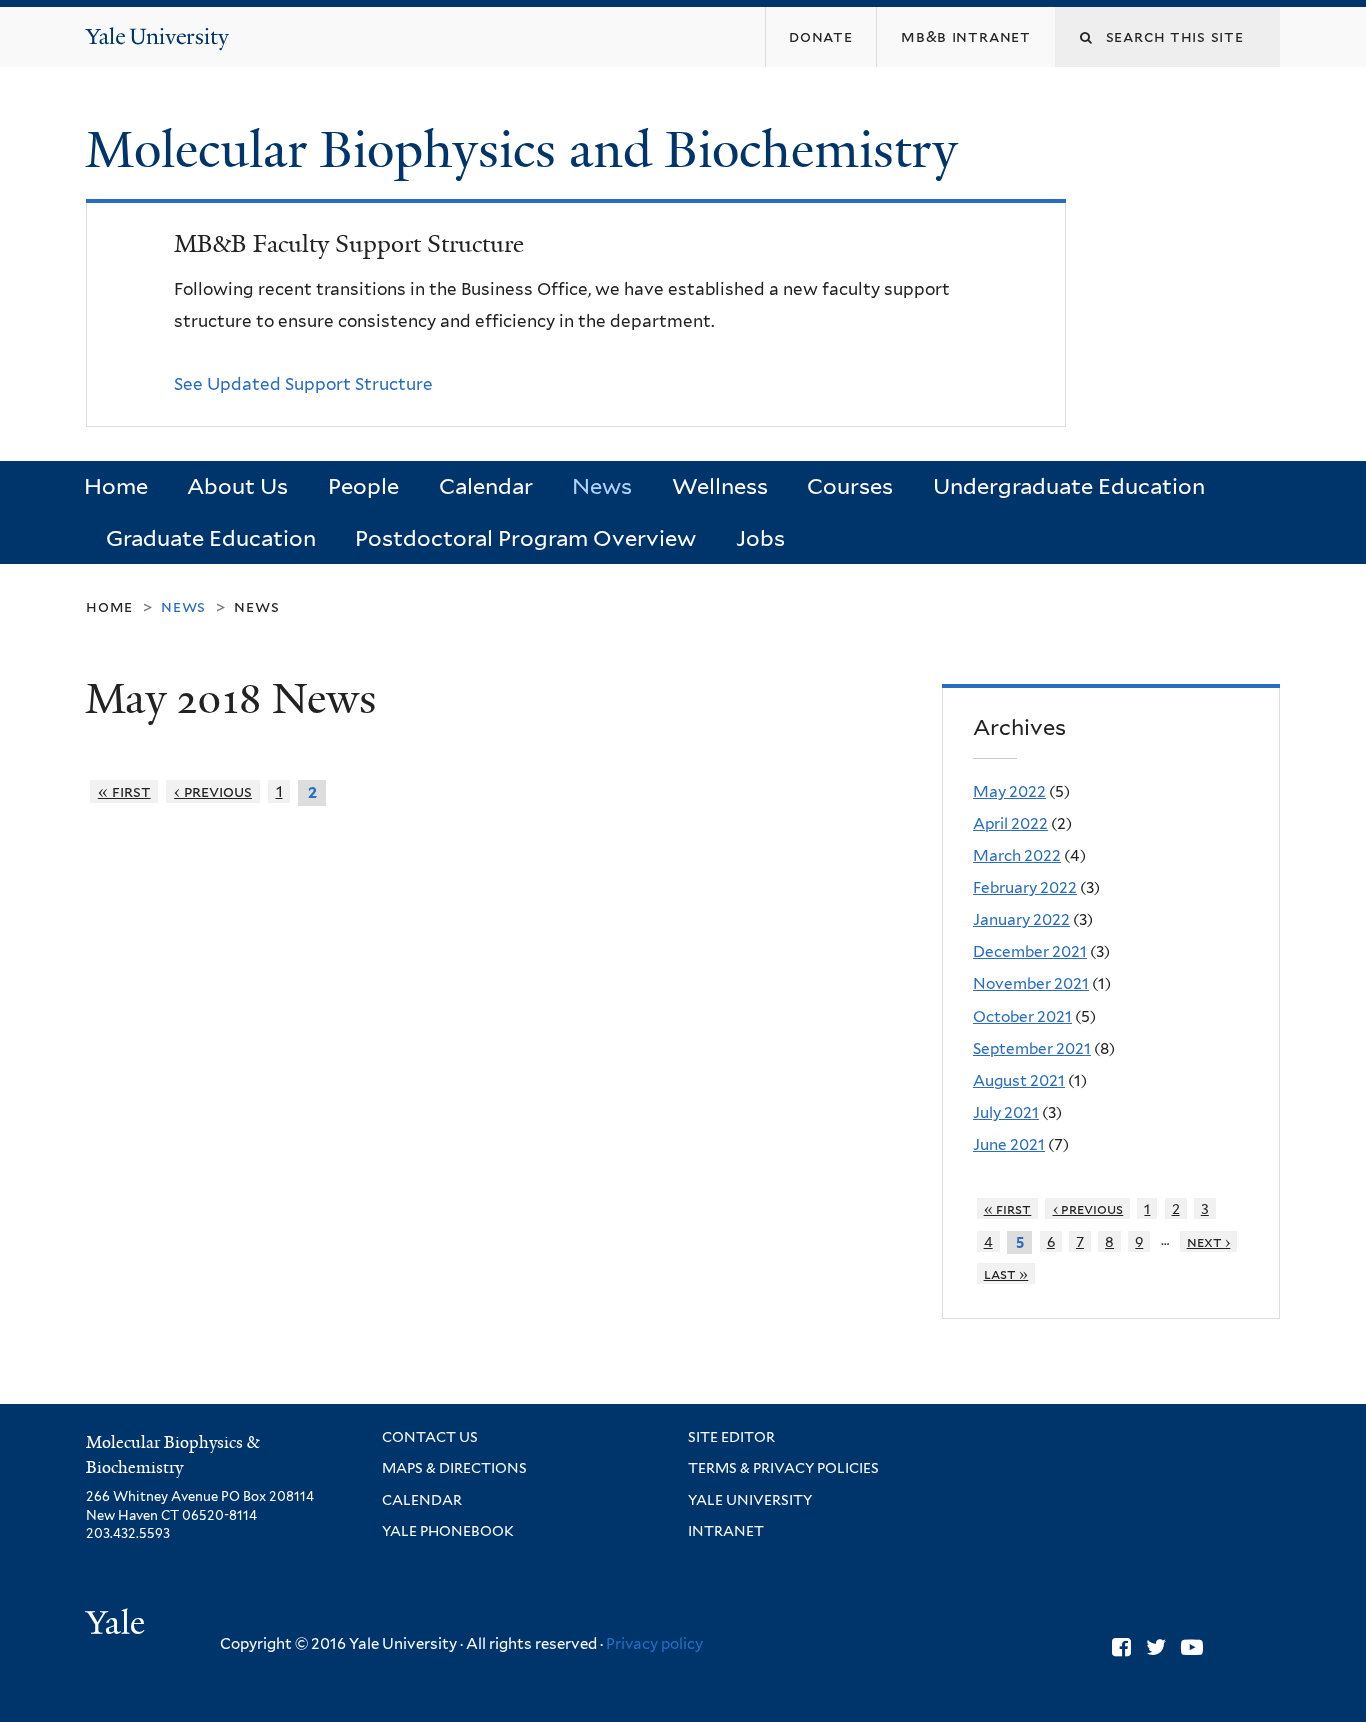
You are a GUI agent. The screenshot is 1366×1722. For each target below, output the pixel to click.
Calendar (486, 486)
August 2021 (1019, 1080)
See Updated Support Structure (303, 384)
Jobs (760, 538)
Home (116, 486)
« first (124, 791)
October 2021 (1022, 1016)
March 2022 (1017, 855)
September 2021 (1032, 1048)
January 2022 (1021, 919)
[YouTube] (1192, 1647)
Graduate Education (211, 538)
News (602, 486)
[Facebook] (1121, 1647)
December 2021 (1030, 951)
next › (1209, 1241)
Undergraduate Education (1069, 486)
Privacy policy (654, 1644)
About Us (237, 486)
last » (1006, 1273)
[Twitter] (1156, 1647)
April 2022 (1010, 823)
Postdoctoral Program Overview (525, 538)
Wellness (720, 486)
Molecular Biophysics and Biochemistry (528, 150)
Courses (850, 486)
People (363, 486)
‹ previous (213, 791)
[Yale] (118, 1625)
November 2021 (1031, 983)
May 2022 (1009, 791)
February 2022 (1025, 887)
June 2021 (1009, 1144)
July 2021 (1006, 1112)
